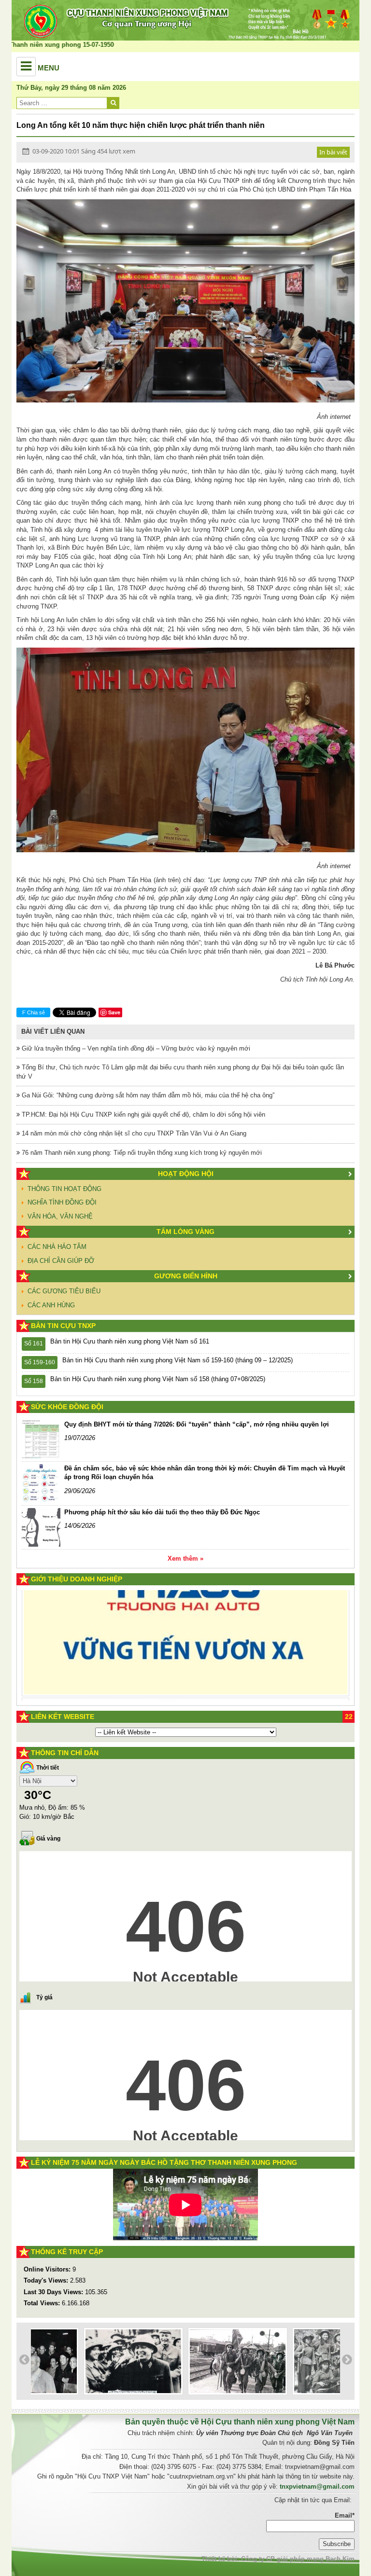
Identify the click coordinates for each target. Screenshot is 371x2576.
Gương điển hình (186, 1276)
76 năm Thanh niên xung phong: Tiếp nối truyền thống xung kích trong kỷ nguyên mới (141, 1153)
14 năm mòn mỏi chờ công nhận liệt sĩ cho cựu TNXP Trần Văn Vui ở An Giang (133, 1133)
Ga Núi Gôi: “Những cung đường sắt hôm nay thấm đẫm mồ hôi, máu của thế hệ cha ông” (147, 1095)
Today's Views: (47, 2280)
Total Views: (43, 2303)
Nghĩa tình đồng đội (62, 1202)
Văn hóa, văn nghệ (60, 1216)
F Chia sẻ (34, 1012)
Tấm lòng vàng (185, 1232)
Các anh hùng (51, 1305)
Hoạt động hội (186, 1174)
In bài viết (333, 152)
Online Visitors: (48, 2269)
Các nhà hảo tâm (57, 1247)
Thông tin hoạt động (64, 1189)
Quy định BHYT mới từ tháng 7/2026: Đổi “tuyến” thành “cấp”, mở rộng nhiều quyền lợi (197, 1424)
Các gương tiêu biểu (64, 1291)
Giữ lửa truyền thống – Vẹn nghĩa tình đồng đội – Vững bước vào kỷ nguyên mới (135, 1048)
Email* (345, 2515)
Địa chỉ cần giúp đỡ (61, 1261)
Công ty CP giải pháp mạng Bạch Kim (298, 2559)
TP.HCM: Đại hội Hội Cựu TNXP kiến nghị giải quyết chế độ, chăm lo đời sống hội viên (143, 1115)
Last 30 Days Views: (54, 2292)
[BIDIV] (173, 1668)
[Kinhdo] (110, 1618)
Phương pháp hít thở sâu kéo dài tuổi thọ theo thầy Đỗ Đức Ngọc (162, 1512)
